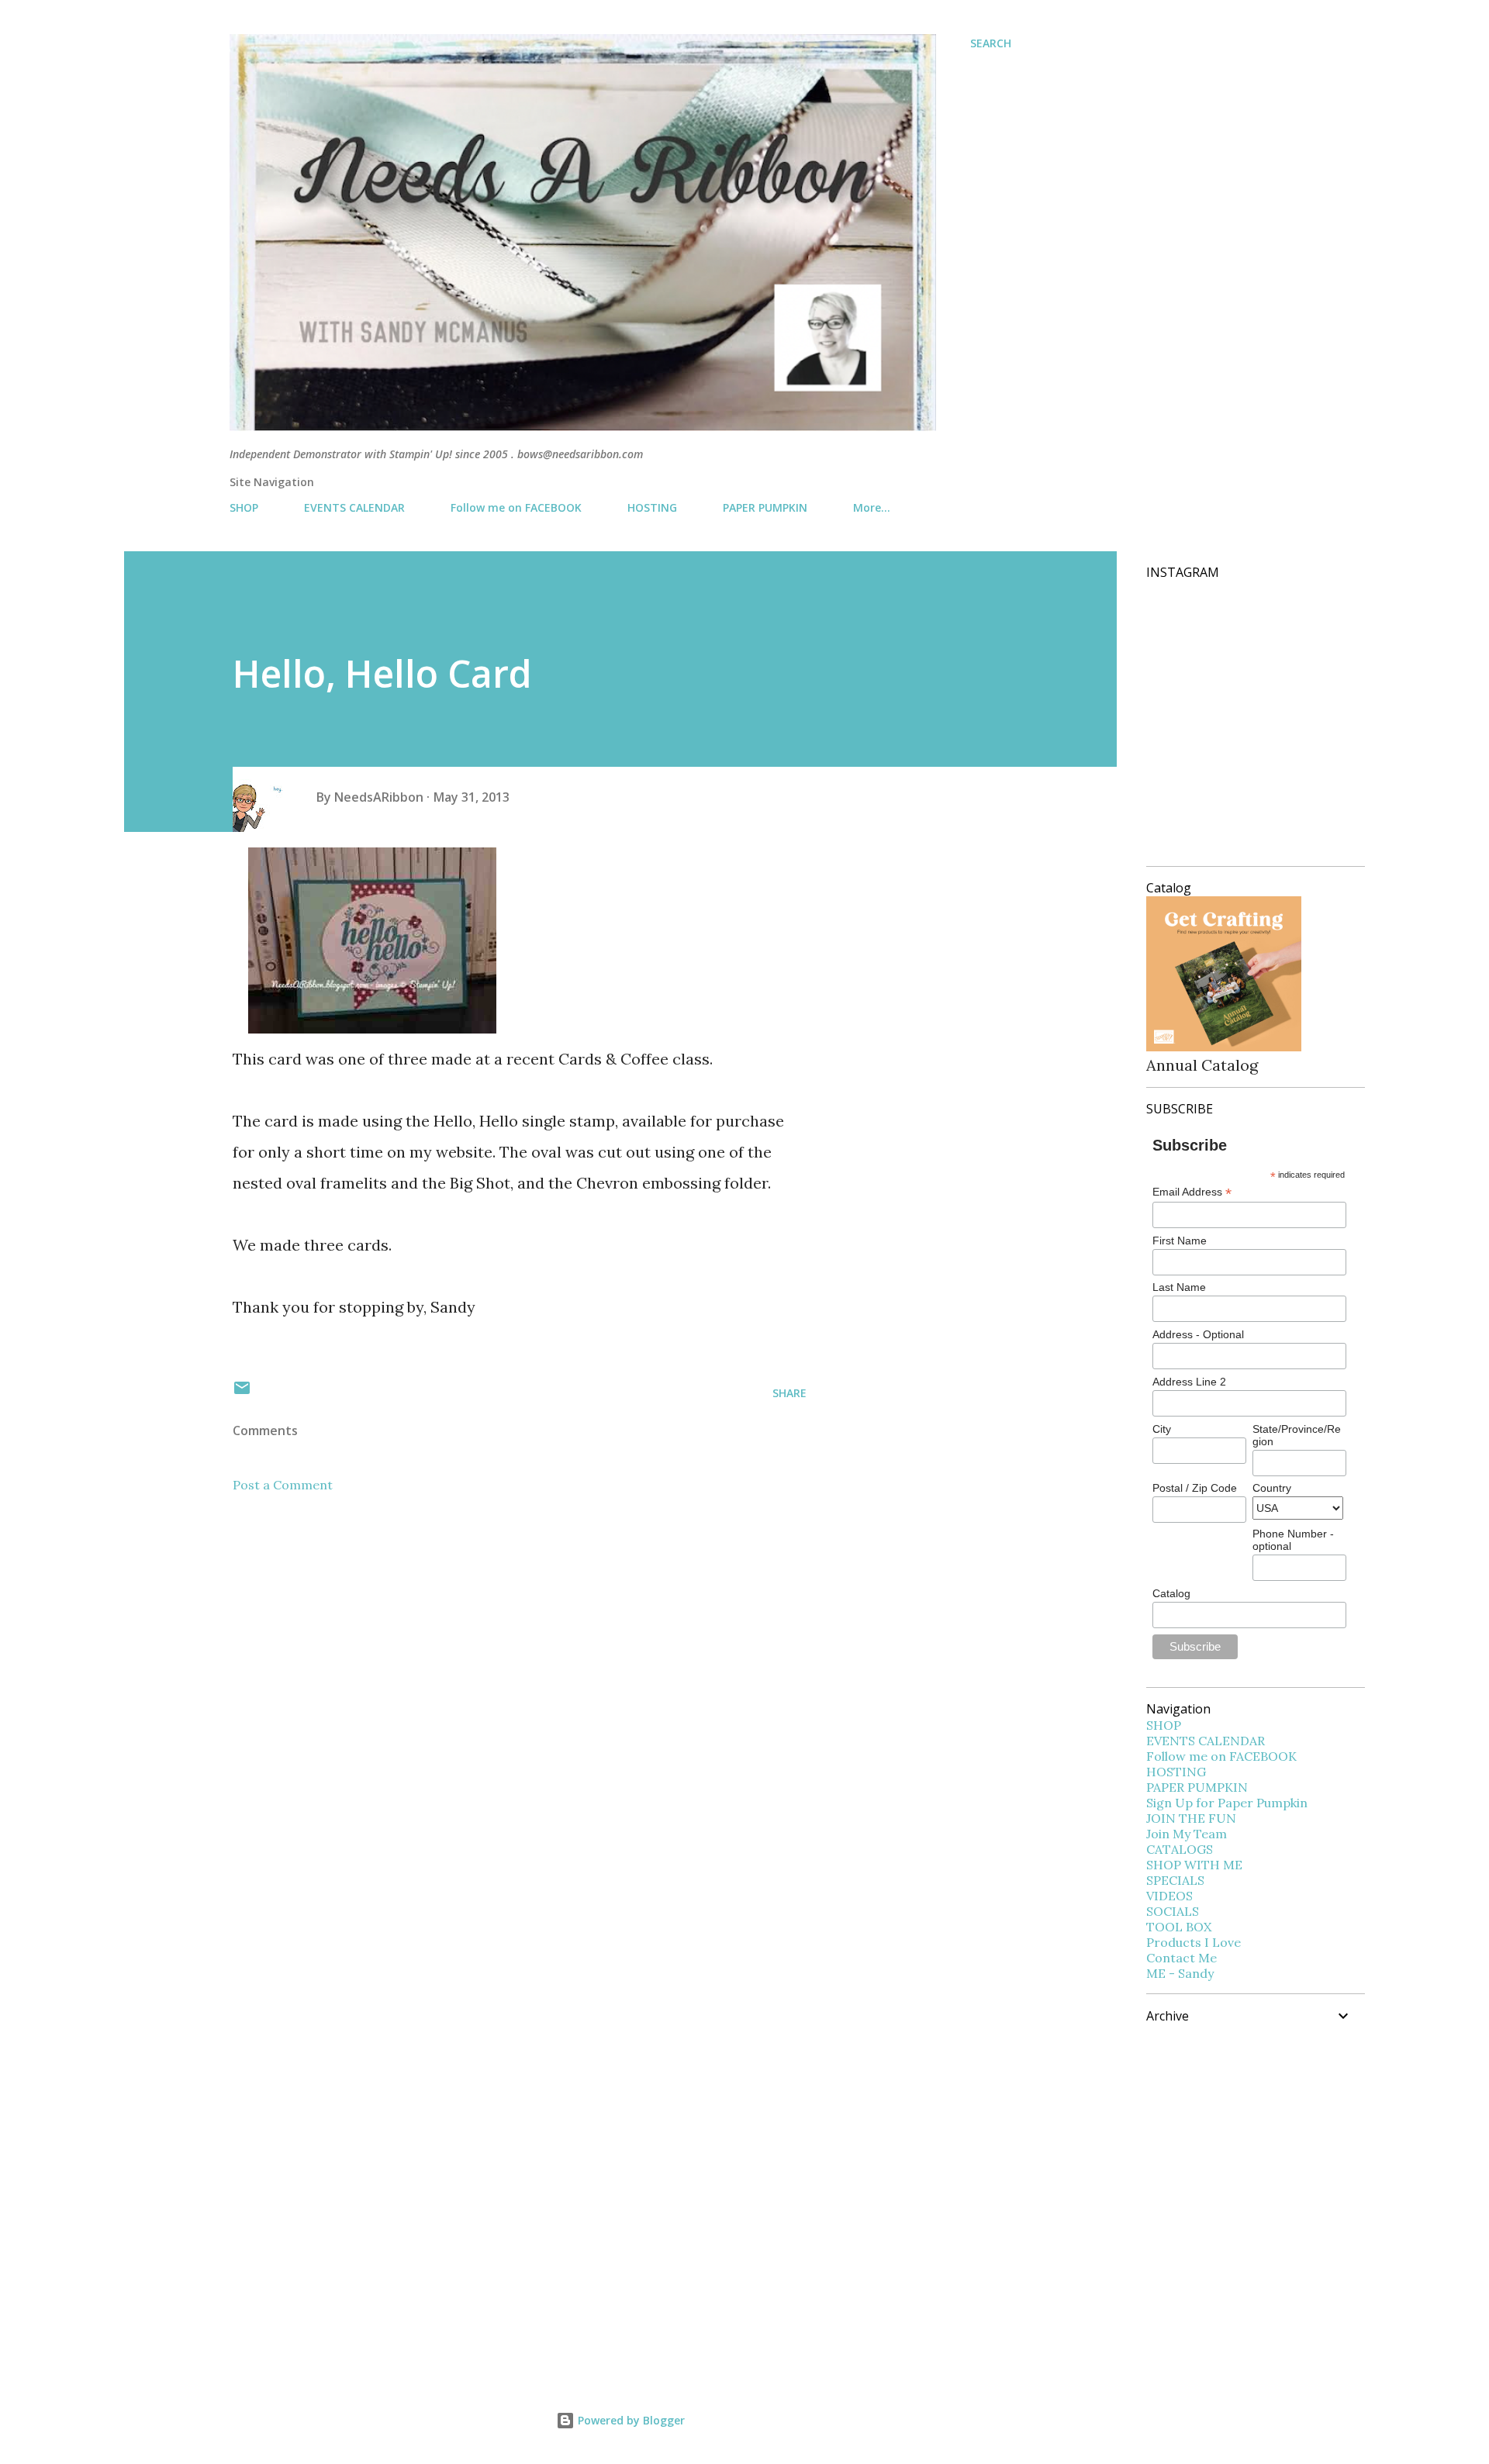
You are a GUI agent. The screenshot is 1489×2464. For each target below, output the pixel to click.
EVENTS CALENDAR (354, 507)
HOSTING (652, 507)
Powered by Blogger (630, 2420)
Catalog (1171, 1593)
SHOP (244, 507)
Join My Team (1187, 1834)
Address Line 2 (1189, 1382)
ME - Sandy (1180, 1973)
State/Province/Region (1297, 1435)
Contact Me (1182, 1958)
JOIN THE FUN (1191, 1818)
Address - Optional (1198, 1334)
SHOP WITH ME (1194, 1865)
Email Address (1192, 1192)
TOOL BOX (1179, 1927)
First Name (1180, 1241)
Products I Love (1194, 1942)
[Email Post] (242, 1393)
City (1162, 1429)
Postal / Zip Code (1195, 1488)
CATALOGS (1180, 1849)
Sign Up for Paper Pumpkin (1227, 1803)
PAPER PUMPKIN (765, 507)
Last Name (1179, 1287)
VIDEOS (1169, 1896)
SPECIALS (1175, 1880)
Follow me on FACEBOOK (516, 507)
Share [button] (789, 1393)
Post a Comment (283, 1485)
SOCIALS (1173, 1911)
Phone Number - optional (1293, 1540)
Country (1272, 1488)
